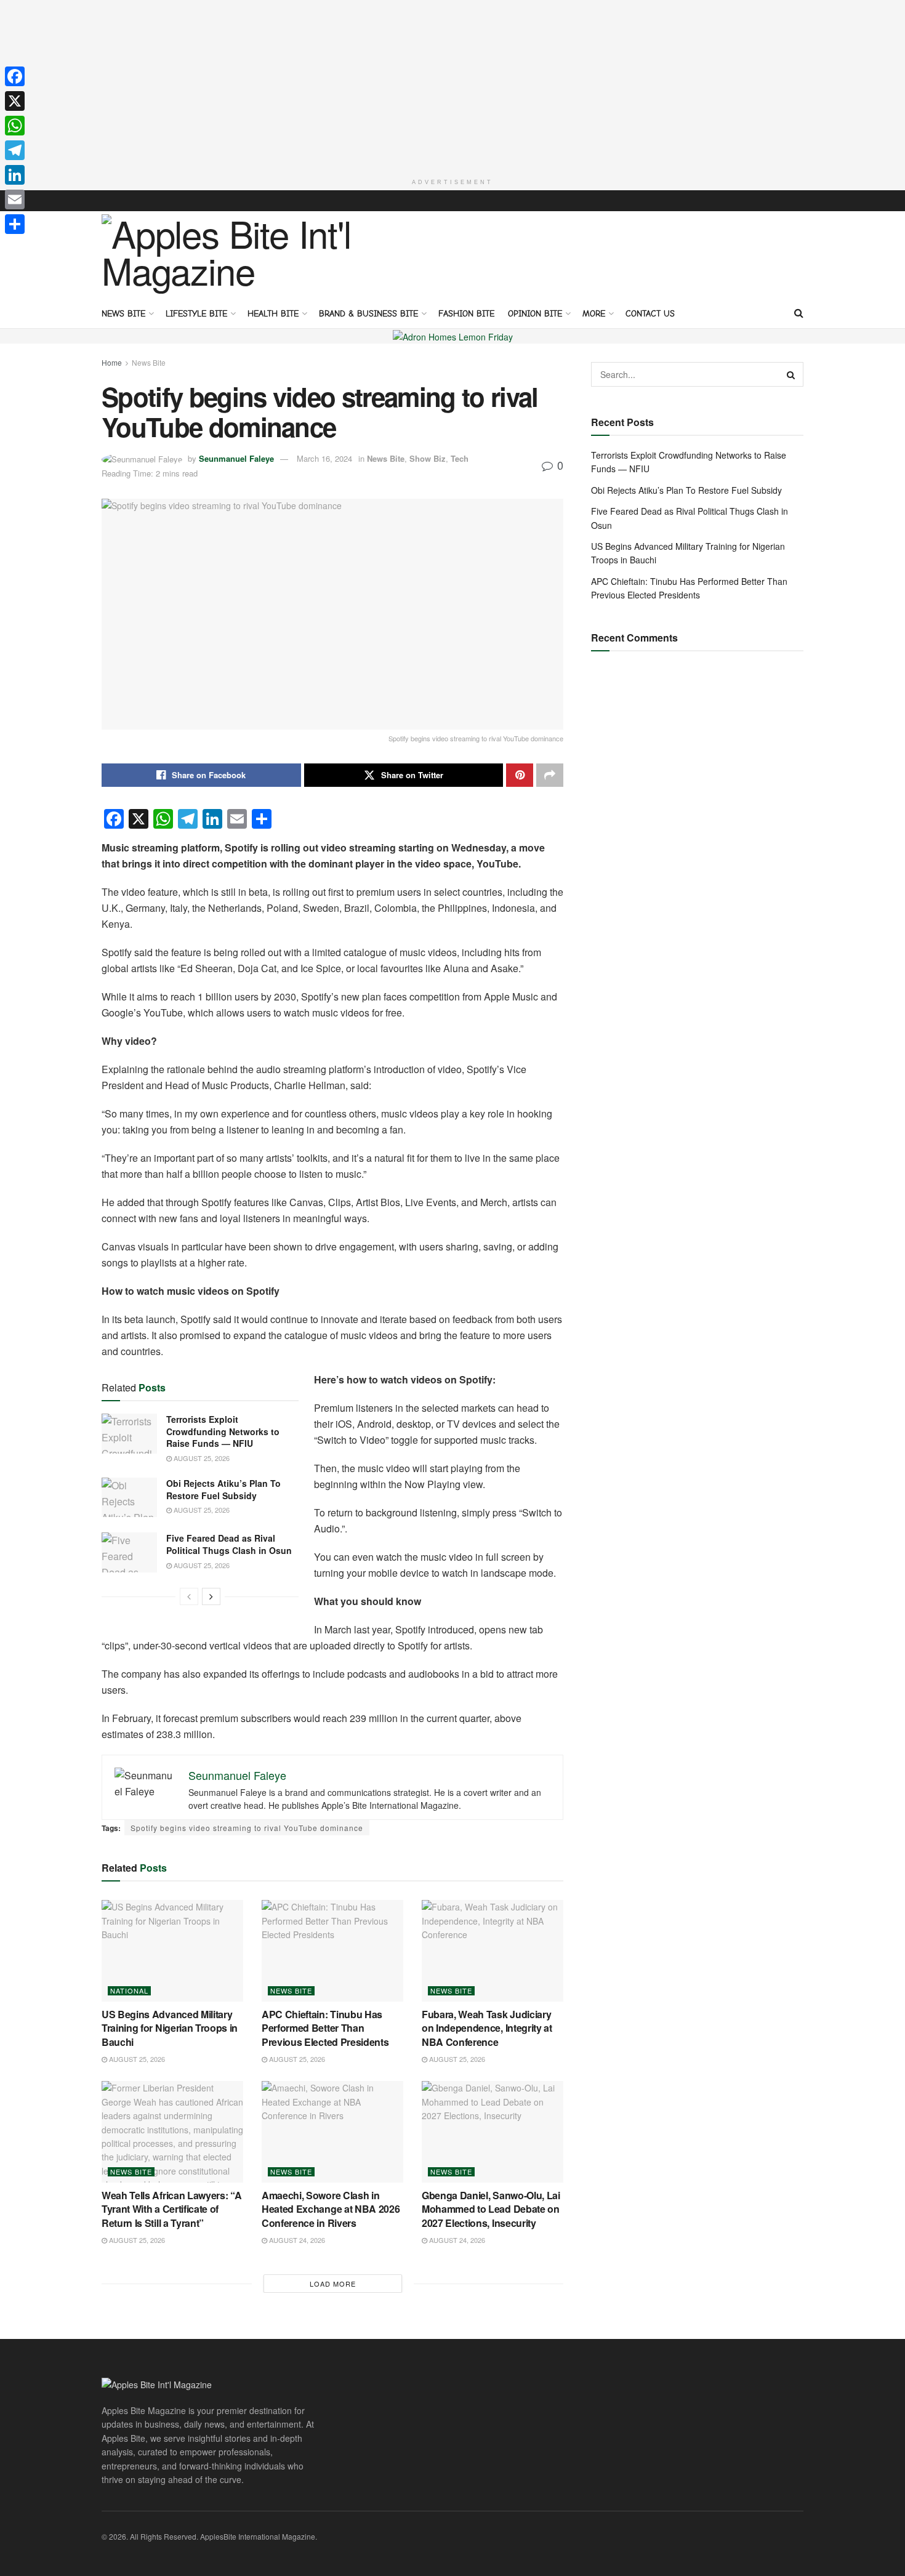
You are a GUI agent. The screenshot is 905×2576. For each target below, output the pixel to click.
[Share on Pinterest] (520, 775)
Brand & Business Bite (368, 314)
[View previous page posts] (189, 1596)
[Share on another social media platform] (550, 775)
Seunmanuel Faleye (236, 458)
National (129, 1991)
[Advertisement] (452, 86)
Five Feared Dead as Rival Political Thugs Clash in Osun (229, 1544)
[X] (15, 101)
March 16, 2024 (324, 458)
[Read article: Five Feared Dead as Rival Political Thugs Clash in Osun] (129, 1552)
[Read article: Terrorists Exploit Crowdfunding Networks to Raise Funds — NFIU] (129, 1433)
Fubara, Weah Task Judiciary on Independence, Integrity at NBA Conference (487, 2028)
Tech (460, 458)
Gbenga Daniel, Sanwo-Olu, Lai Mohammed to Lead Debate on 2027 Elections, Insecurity (491, 2209)
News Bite (123, 314)
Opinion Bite (535, 314)
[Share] (15, 224)
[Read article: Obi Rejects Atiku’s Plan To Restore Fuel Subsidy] (129, 1497)
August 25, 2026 (201, 1458)
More (594, 314)
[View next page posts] (211, 1596)
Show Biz (428, 458)
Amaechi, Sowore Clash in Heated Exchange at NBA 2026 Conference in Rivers (331, 2209)
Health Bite (273, 314)
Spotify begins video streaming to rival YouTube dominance (247, 1828)
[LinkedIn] (15, 175)
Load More (333, 2284)
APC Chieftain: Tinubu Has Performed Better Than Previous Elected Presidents (325, 2028)
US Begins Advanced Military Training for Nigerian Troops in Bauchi (170, 2028)
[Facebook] (15, 76)
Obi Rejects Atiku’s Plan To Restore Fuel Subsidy (223, 1489)
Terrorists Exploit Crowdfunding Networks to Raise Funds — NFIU (223, 1431)
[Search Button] (799, 313)
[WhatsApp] (15, 126)
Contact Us (650, 314)
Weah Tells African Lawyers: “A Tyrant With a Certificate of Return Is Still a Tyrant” (171, 2209)
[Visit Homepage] (231, 254)
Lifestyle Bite (196, 314)
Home (112, 362)
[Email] (15, 199)
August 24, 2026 (296, 2240)
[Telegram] (15, 150)
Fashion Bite (466, 314)
